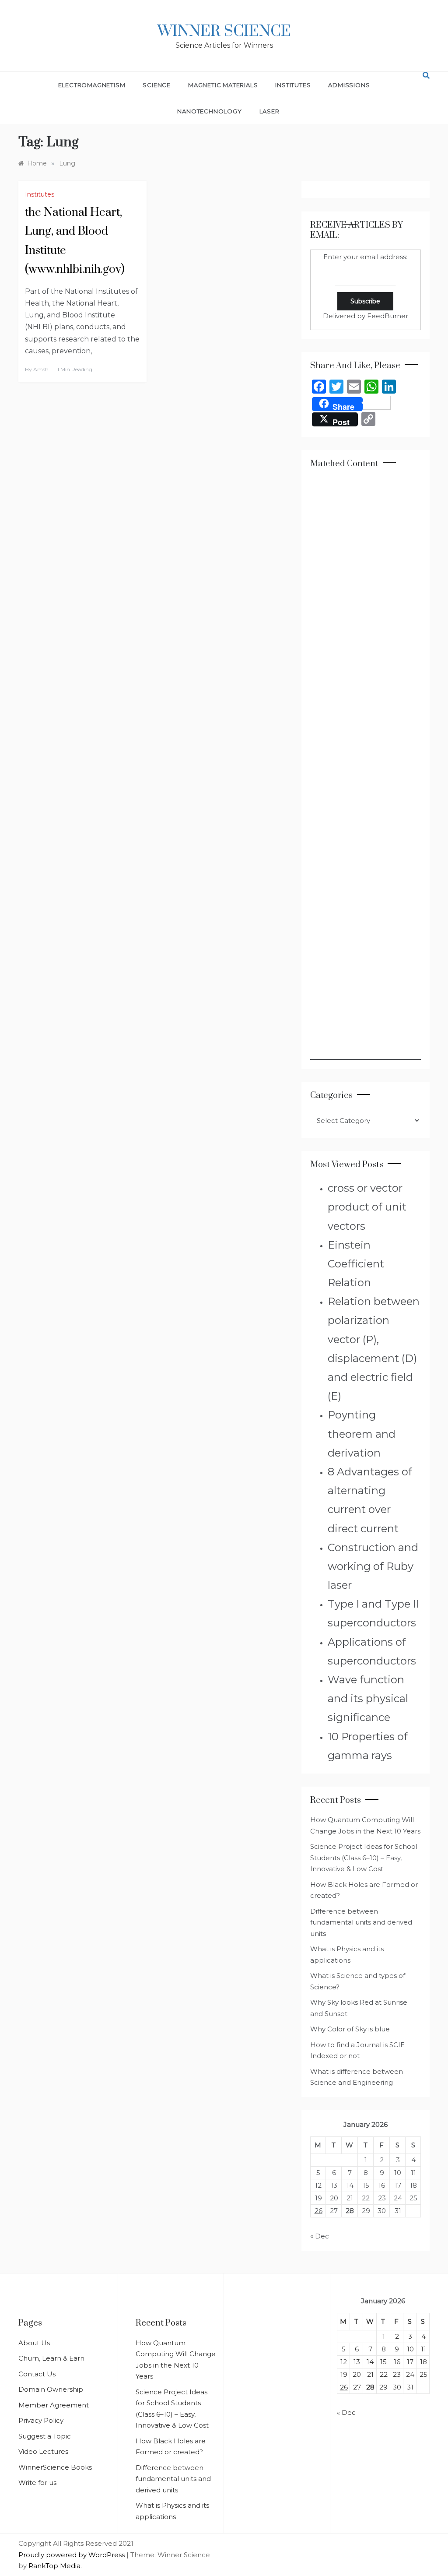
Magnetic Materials (223, 85)
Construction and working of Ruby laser (373, 1566)
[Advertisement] (366, 769)
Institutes (293, 85)
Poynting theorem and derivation (362, 1434)
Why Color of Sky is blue (350, 2029)
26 (318, 2211)
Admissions (349, 85)
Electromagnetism (92, 85)
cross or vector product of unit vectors (367, 1207)
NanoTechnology (209, 111)
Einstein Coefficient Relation (356, 1264)
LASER (269, 111)
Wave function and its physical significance (368, 1698)
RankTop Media (54, 2566)
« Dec (320, 2236)
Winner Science (224, 32)
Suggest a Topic (45, 2436)
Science (157, 85)
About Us (34, 2343)
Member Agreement (54, 2405)
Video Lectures (43, 2451)
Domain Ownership (51, 2389)
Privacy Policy (41, 2420)
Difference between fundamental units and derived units (361, 1922)
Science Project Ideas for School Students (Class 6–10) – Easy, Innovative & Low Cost (364, 1858)
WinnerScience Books (55, 2467)
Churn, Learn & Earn (51, 2358)
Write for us (37, 2483)
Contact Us (37, 2374)
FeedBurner (388, 316)
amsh (41, 369)
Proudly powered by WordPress (72, 2555)
